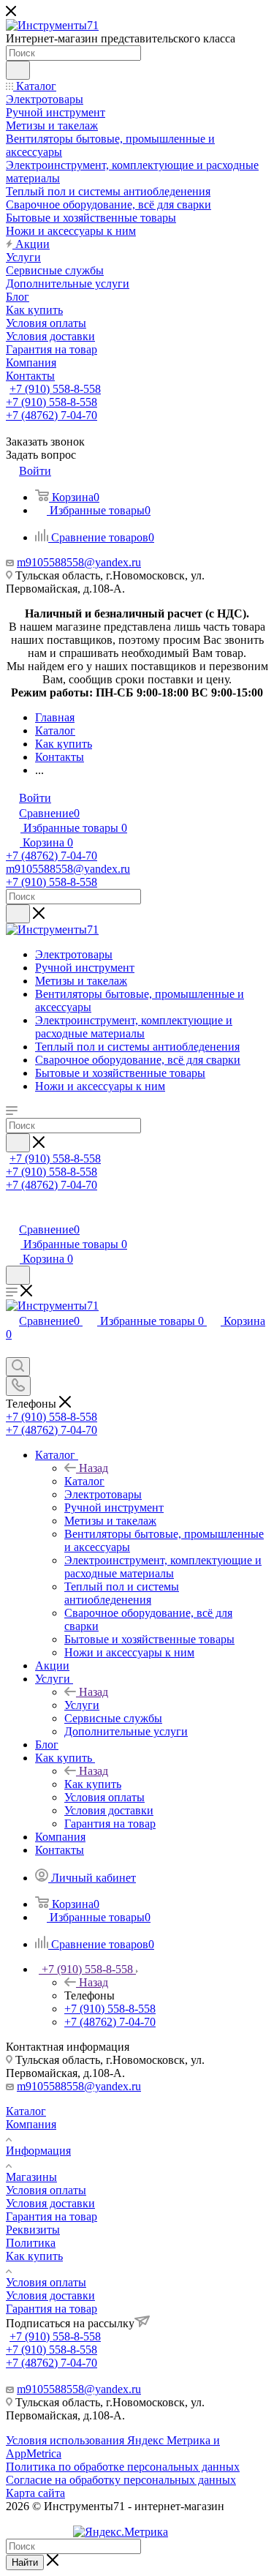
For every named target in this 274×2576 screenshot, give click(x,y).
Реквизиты (33, 2230)
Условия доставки (50, 2203)
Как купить (93, 1784)
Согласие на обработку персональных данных (121, 2480)
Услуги (82, 1705)
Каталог (84, 1481)
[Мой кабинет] (12, 1214)
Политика (31, 2243)
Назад (94, 1468)
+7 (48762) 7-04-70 (52, 415)
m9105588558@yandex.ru (79, 562)
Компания (31, 2124)
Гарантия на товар (52, 2216)
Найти (25, 2562)
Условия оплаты (46, 2190)
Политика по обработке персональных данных (123, 2467)
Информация (38, 2151)
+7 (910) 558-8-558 (55, 389)
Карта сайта (35, 2493)
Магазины (31, 2177)
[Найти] (18, 70)
